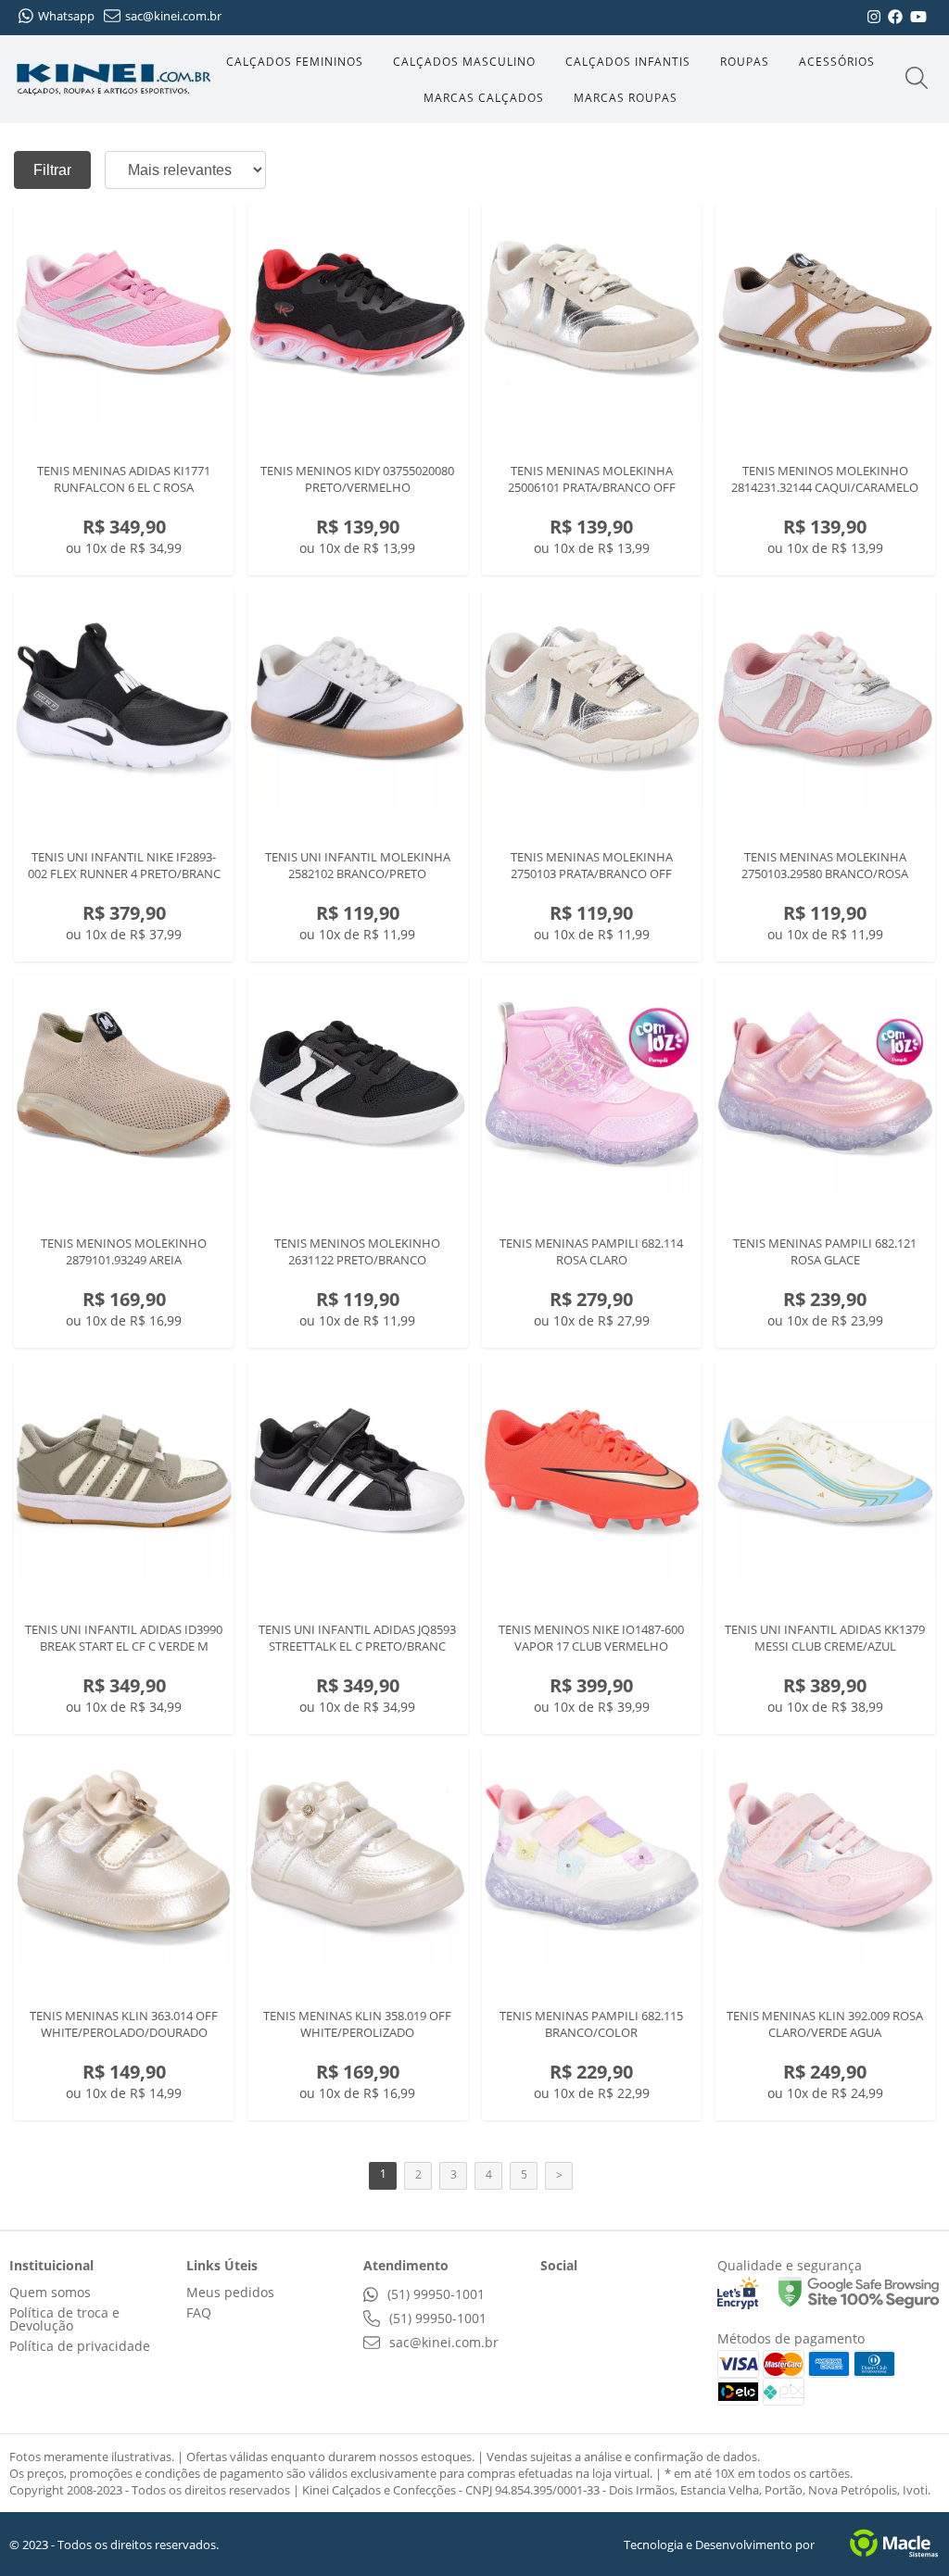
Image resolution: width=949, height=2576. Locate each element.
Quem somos (50, 2292)
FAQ (199, 2312)
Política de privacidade (80, 2346)
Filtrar (52, 170)
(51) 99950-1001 (434, 2294)
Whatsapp (66, 16)
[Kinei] (113, 80)
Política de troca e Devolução (64, 2319)
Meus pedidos (230, 2292)
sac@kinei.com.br (173, 16)
